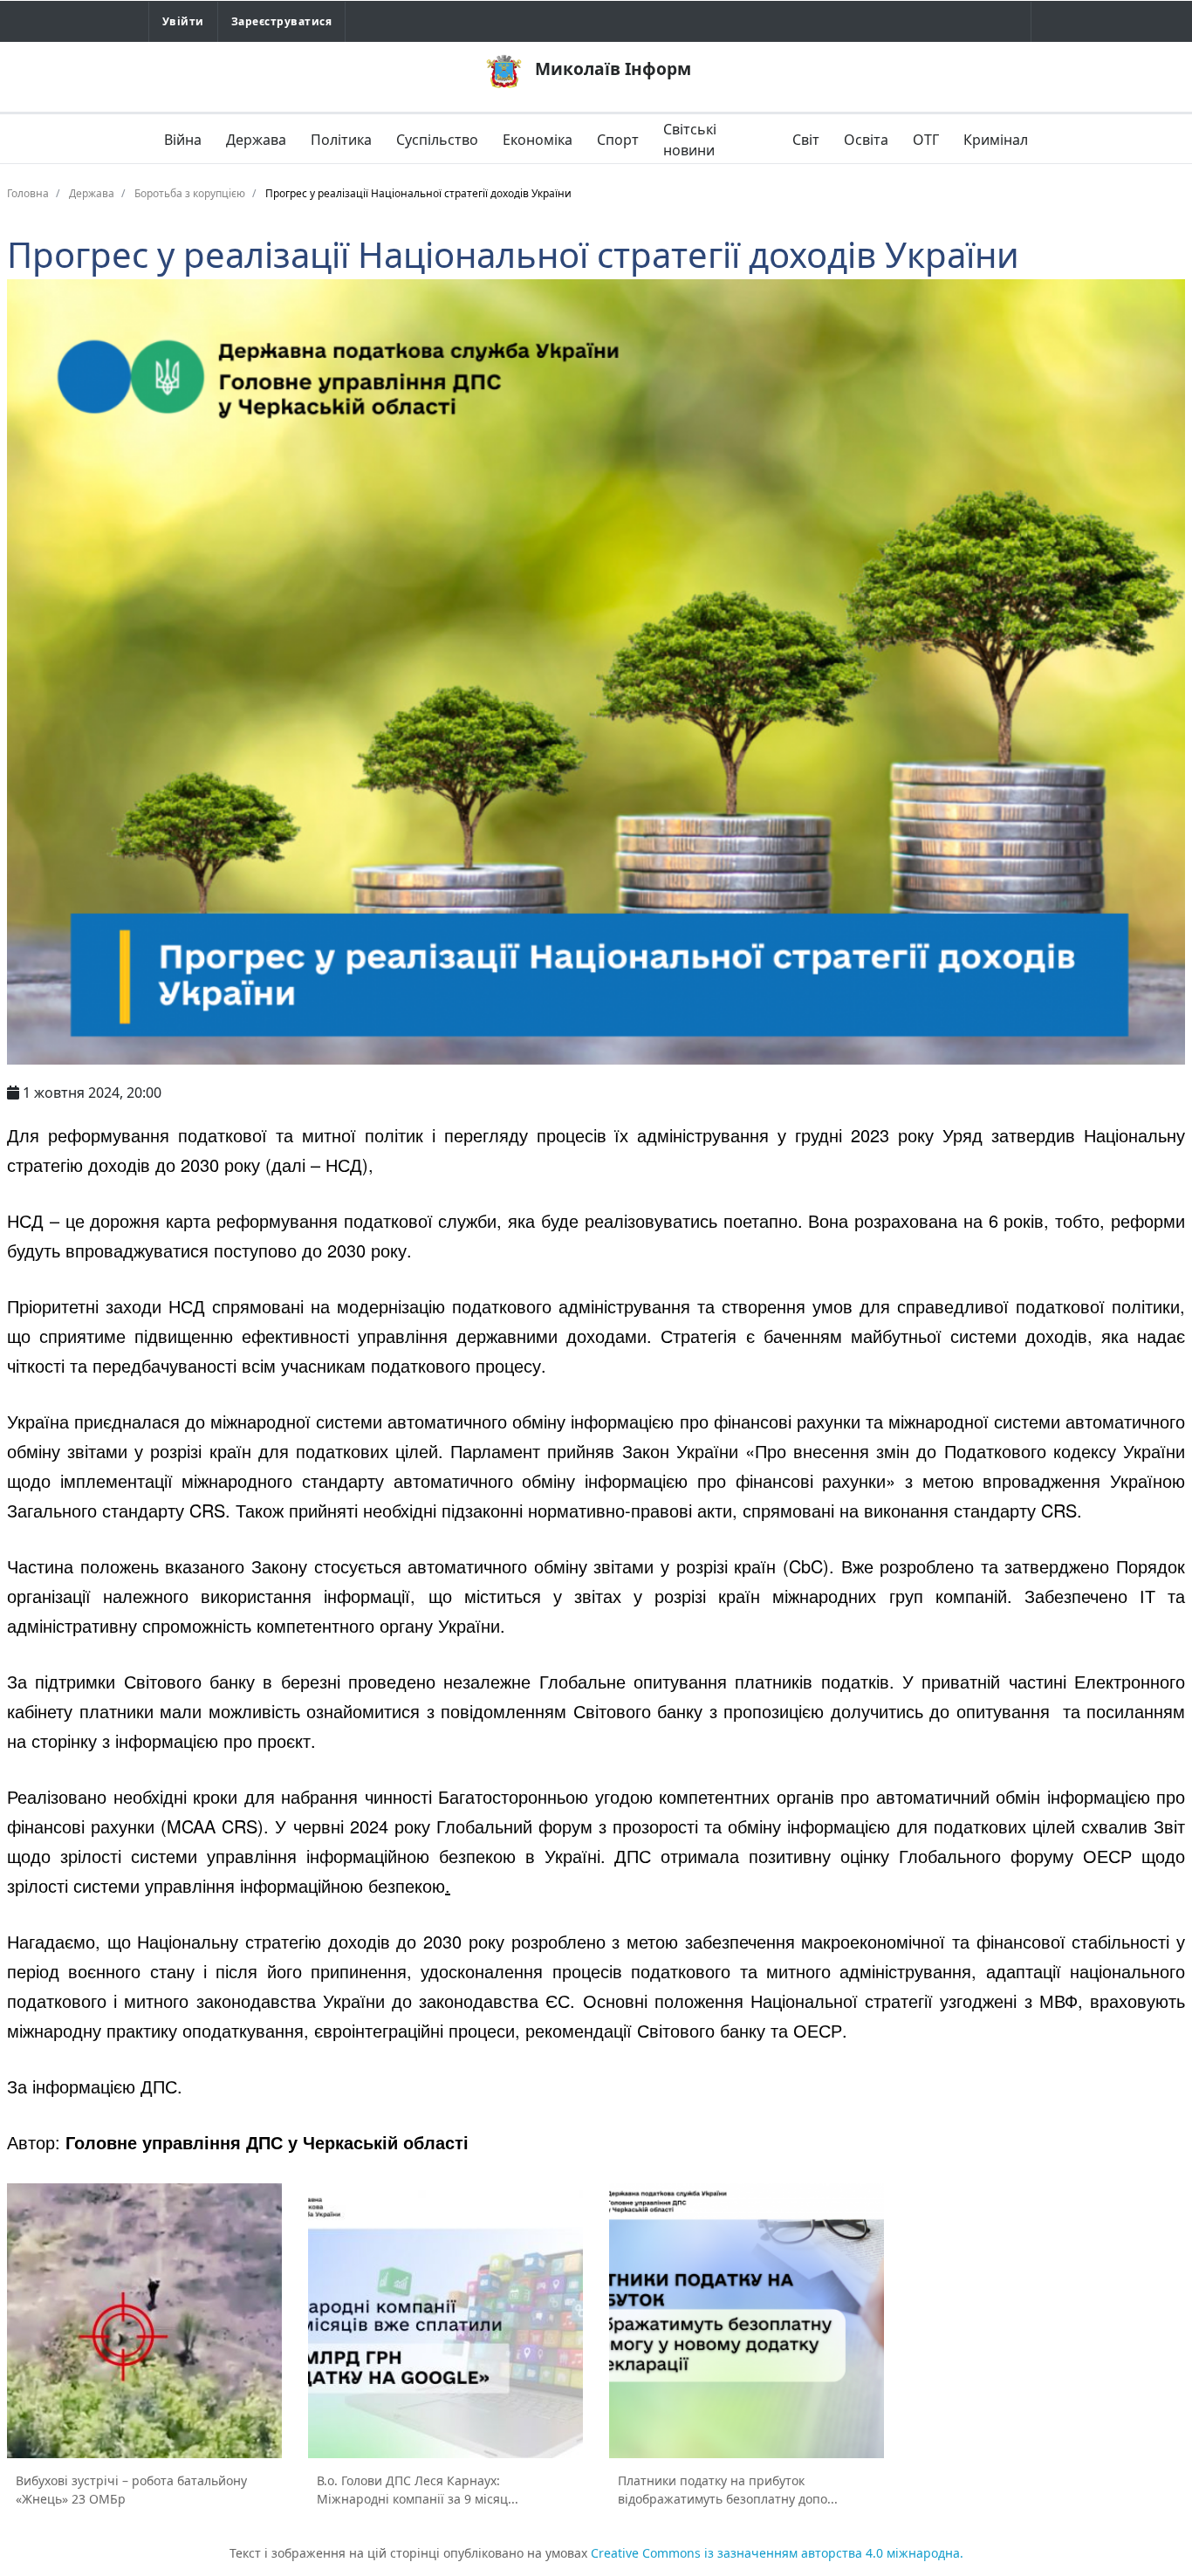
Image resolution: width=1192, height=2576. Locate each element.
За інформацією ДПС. (95, 2086)
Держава (256, 140)
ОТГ (926, 140)
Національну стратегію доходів (263, 1941)
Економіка (538, 140)
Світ (806, 140)
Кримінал (996, 140)
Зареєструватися (281, 21)
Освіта (866, 140)
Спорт (618, 140)
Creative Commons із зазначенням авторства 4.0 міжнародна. (777, 2553)
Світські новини (690, 140)
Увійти (183, 21)
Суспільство (437, 140)
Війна (183, 140)
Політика (341, 140)
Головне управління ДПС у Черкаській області (267, 2142)
